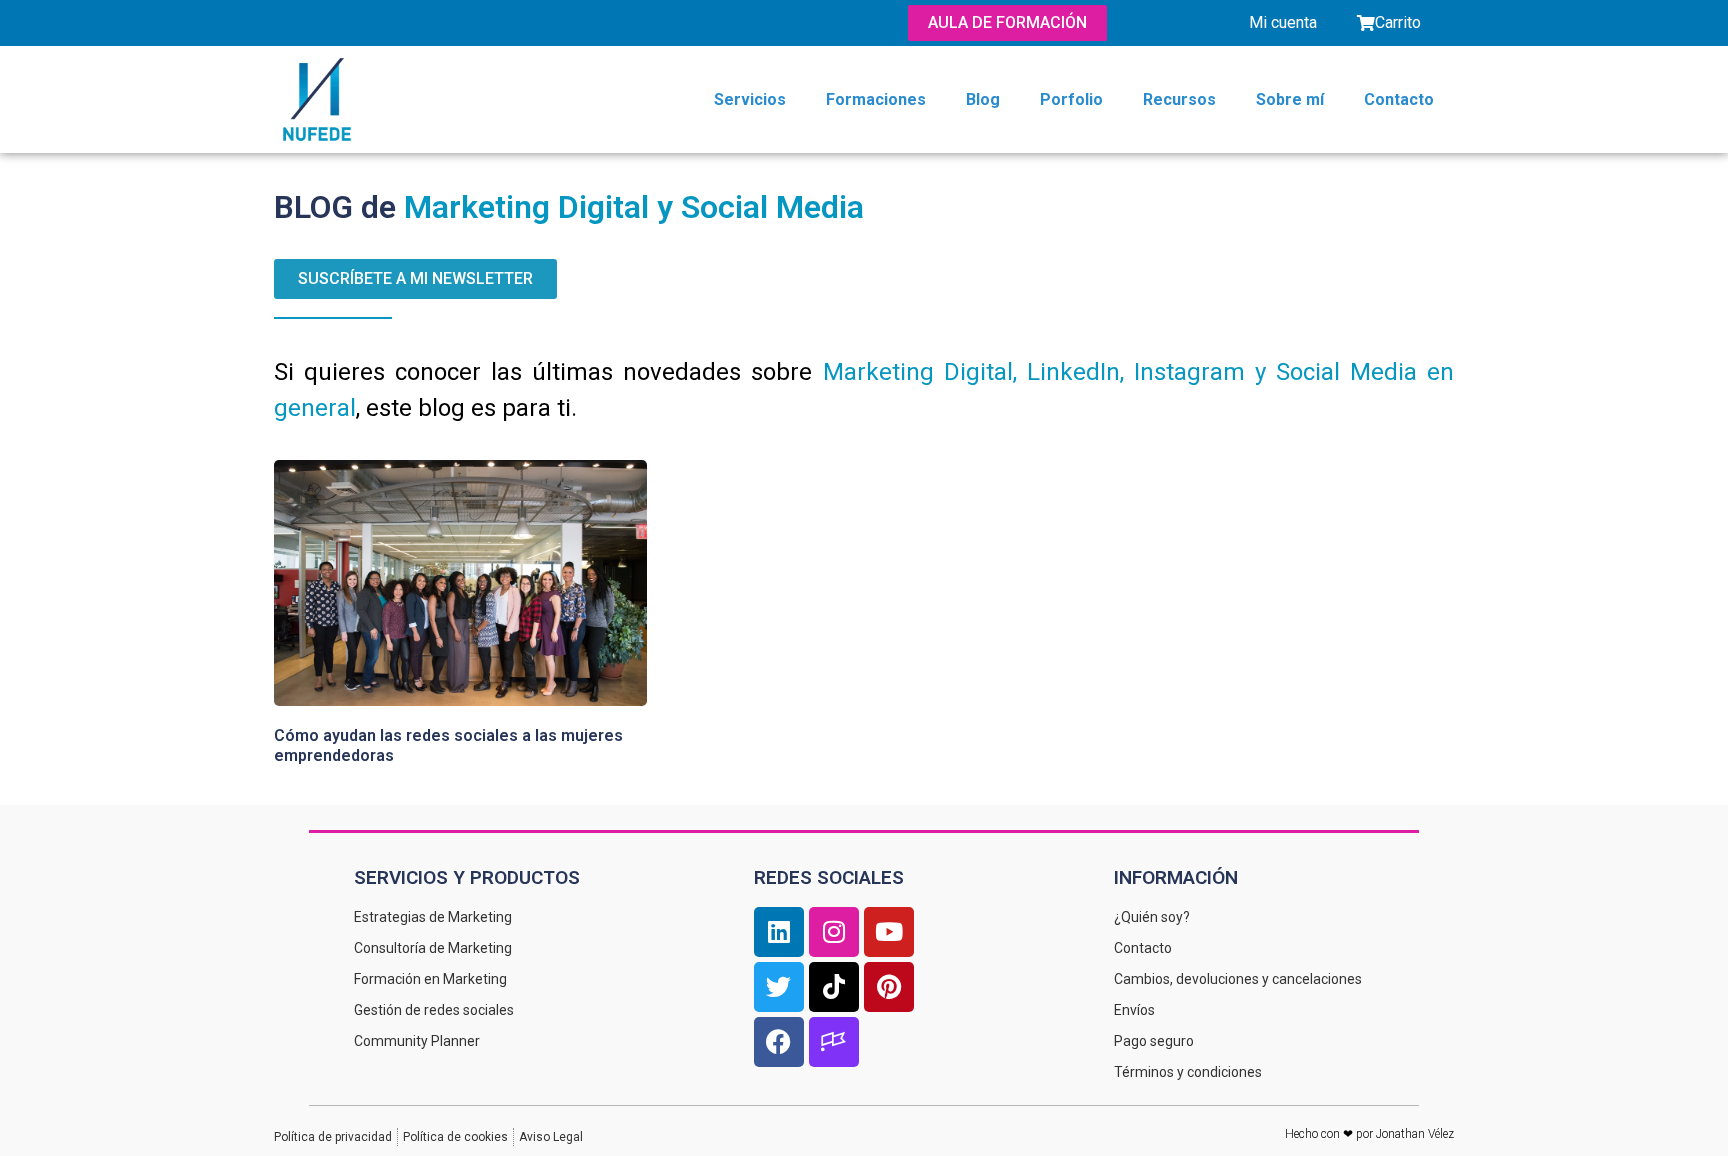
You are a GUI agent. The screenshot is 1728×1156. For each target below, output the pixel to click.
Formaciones (876, 99)
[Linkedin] (779, 932)
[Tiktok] (834, 987)
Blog (983, 99)
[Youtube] (889, 932)
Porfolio (1071, 99)
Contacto (1399, 99)
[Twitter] (779, 987)
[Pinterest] (889, 987)
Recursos (1179, 99)
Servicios (750, 99)
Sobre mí (1290, 99)
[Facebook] (779, 1042)
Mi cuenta (1283, 22)
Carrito (1398, 22)
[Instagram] (834, 932)
